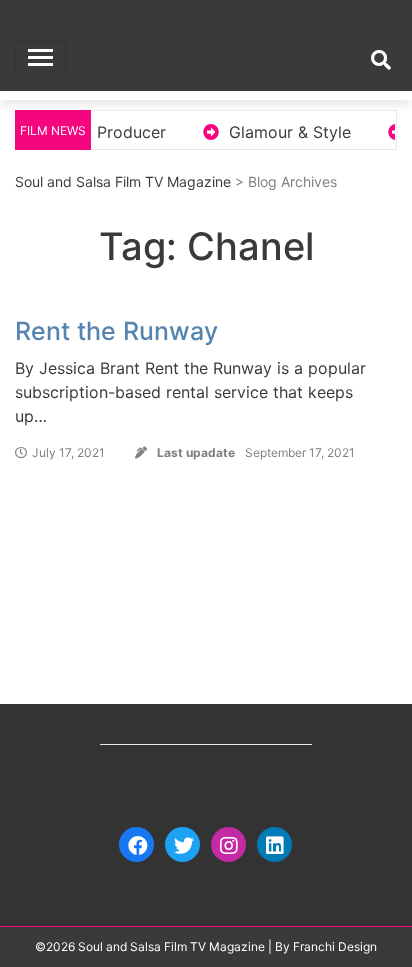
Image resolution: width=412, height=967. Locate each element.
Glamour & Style (282, 132)
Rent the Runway (116, 331)
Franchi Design (335, 946)
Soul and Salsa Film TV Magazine (123, 181)
